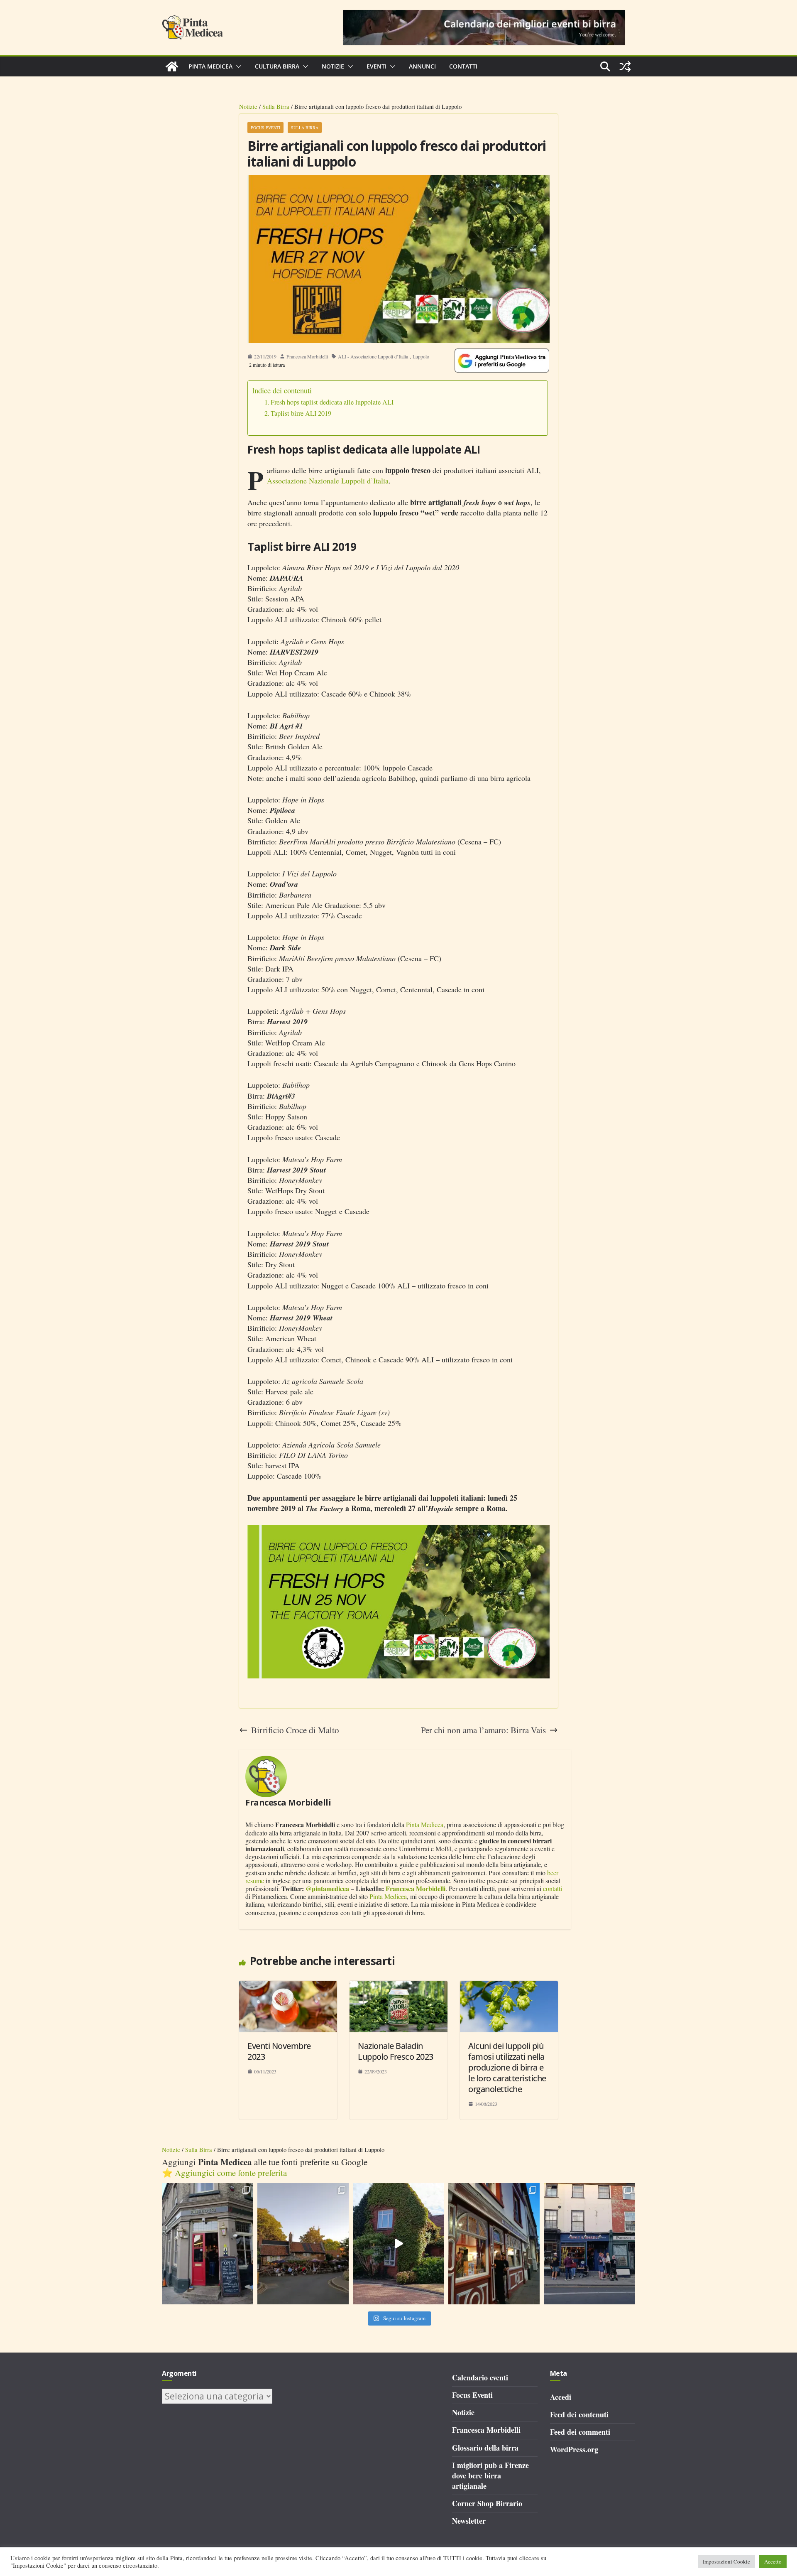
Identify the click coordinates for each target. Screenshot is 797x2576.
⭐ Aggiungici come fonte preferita (224, 2173)
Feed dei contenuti (579, 2414)
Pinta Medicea (210, 66)
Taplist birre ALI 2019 (301, 413)
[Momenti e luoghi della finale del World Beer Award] (398, 2244)
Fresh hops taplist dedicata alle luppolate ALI (332, 402)
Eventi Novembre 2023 (279, 2051)
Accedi (561, 2397)
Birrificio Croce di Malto (295, 1730)
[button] (237, 66)
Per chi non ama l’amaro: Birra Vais (483, 1730)
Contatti (463, 66)
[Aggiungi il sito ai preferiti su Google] (502, 361)
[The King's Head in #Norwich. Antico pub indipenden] (494, 2244)
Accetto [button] (773, 2561)
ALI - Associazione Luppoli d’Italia (373, 356)
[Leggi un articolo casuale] (625, 66)
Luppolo (421, 356)
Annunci (422, 66)
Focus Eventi (265, 128)
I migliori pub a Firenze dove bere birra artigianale (490, 2475)
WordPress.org (574, 2449)
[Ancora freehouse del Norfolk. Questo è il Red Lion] (208, 2244)
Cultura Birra (277, 66)
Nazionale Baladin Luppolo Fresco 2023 (396, 2051)
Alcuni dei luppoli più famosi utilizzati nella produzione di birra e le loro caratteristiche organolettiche (507, 2067)
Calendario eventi (480, 2377)
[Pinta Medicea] (172, 66)
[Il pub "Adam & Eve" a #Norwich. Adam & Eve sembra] (303, 2244)
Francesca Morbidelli (307, 356)
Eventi (376, 66)
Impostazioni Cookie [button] (726, 2561)
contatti (553, 1888)
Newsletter (469, 2521)
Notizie (333, 66)
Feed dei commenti (580, 2432)
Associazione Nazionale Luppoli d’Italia (328, 481)
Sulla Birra (276, 106)
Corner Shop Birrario (487, 2503)
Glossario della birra (485, 2448)
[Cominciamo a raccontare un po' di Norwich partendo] (589, 2244)
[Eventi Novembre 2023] (288, 1986)
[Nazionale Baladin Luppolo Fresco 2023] (398, 1986)
